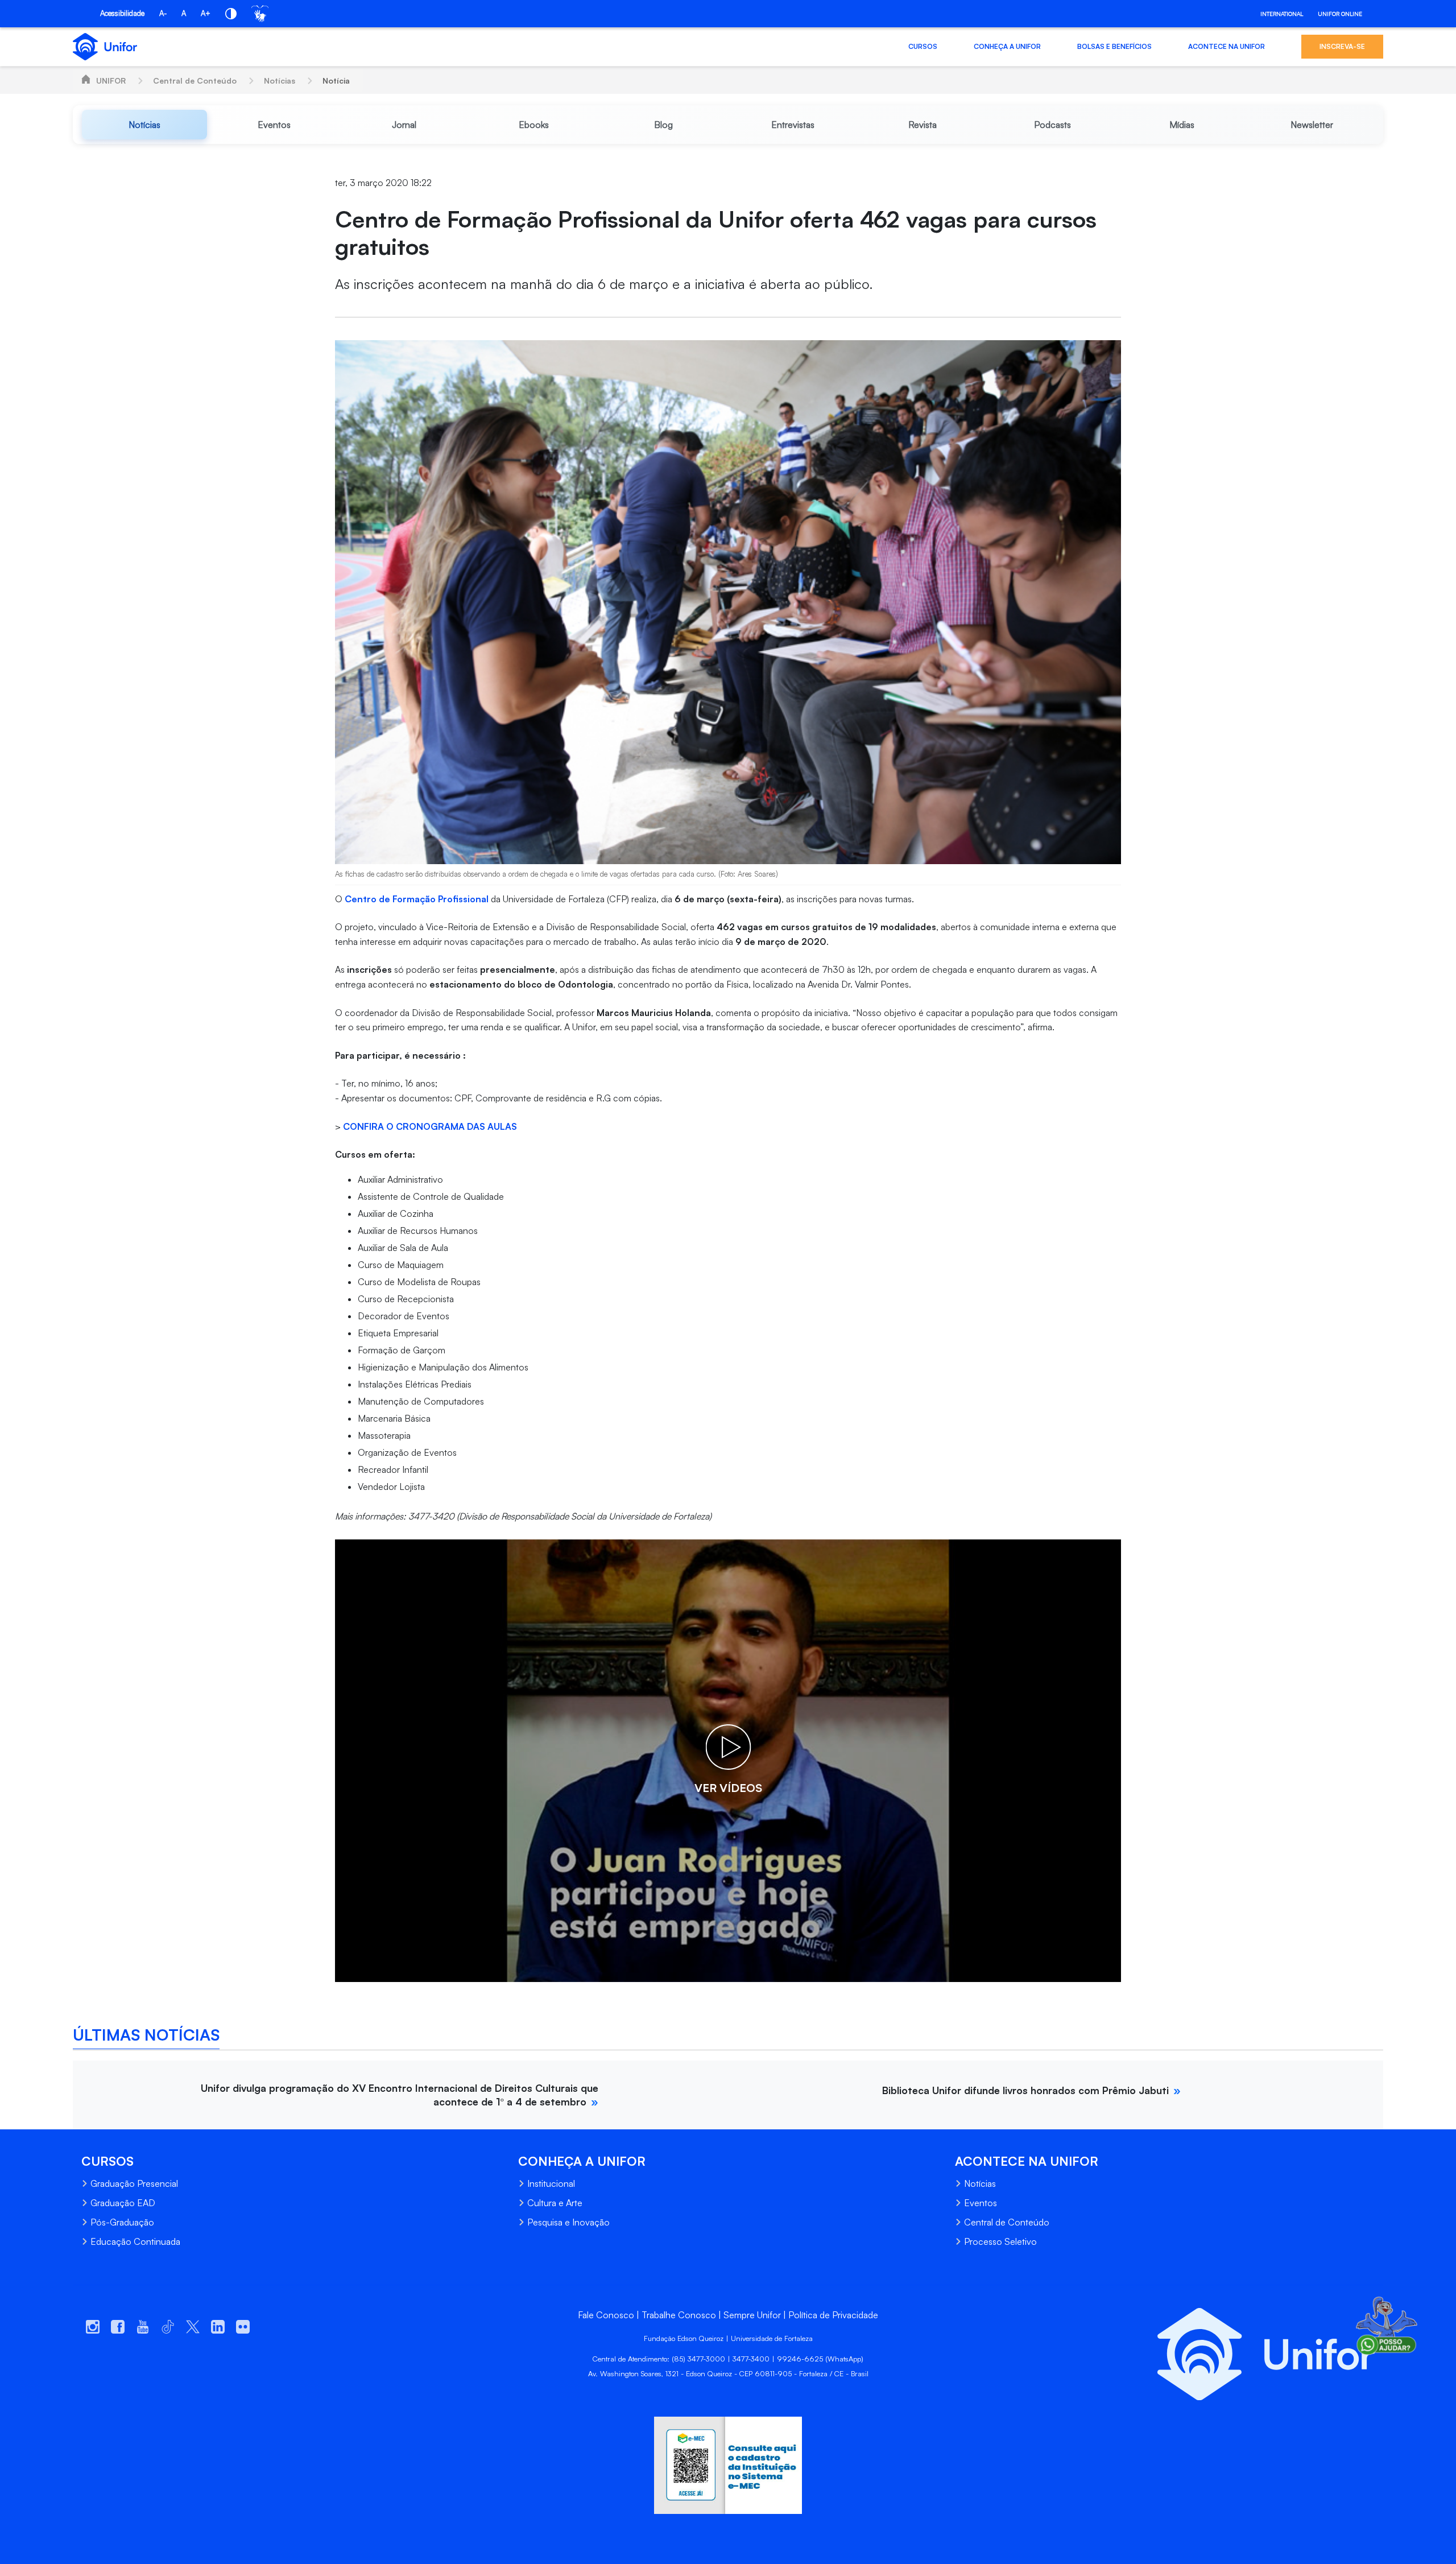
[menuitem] (144, 125)
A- (163, 13)
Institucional (551, 2183)
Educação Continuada (135, 2241)
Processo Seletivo (1000, 2241)
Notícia (336, 80)
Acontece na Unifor (1227, 46)
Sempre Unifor (752, 2315)
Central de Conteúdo (195, 80)
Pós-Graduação (122, 2222)
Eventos (981, 2203)
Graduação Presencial (134, 2183)
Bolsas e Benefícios (1114, 46)
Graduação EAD (123, 2203)
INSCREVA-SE (1342, 46)
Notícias (280, 80)
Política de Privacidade (833, 2315)
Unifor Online (1340, 14)
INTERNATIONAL (1282, 14)
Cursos (923, 46)
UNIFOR (111, 80)
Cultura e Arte (555, 2203)
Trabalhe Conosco (679, 2315)
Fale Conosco (606, 2315)
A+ (206, 13)
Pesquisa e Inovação (568, 2222)
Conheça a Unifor (1007, 46)
